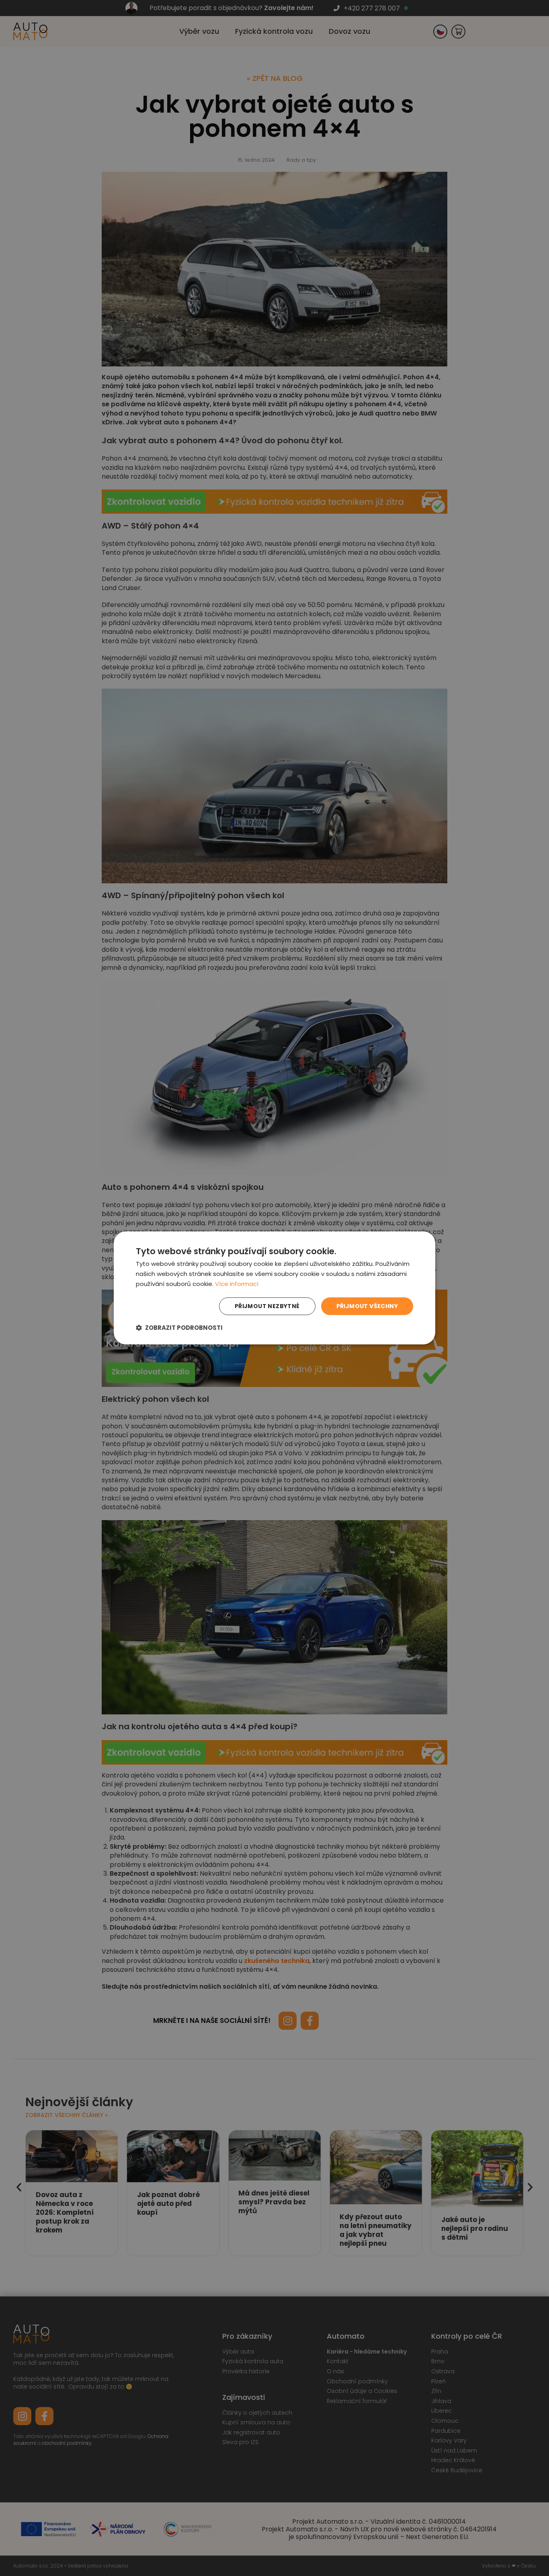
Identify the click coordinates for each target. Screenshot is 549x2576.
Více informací (237, 1284)
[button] (179, 1328)
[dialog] (274, 1288)
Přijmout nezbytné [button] (267, 1306)
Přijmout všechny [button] (367, 1306)
